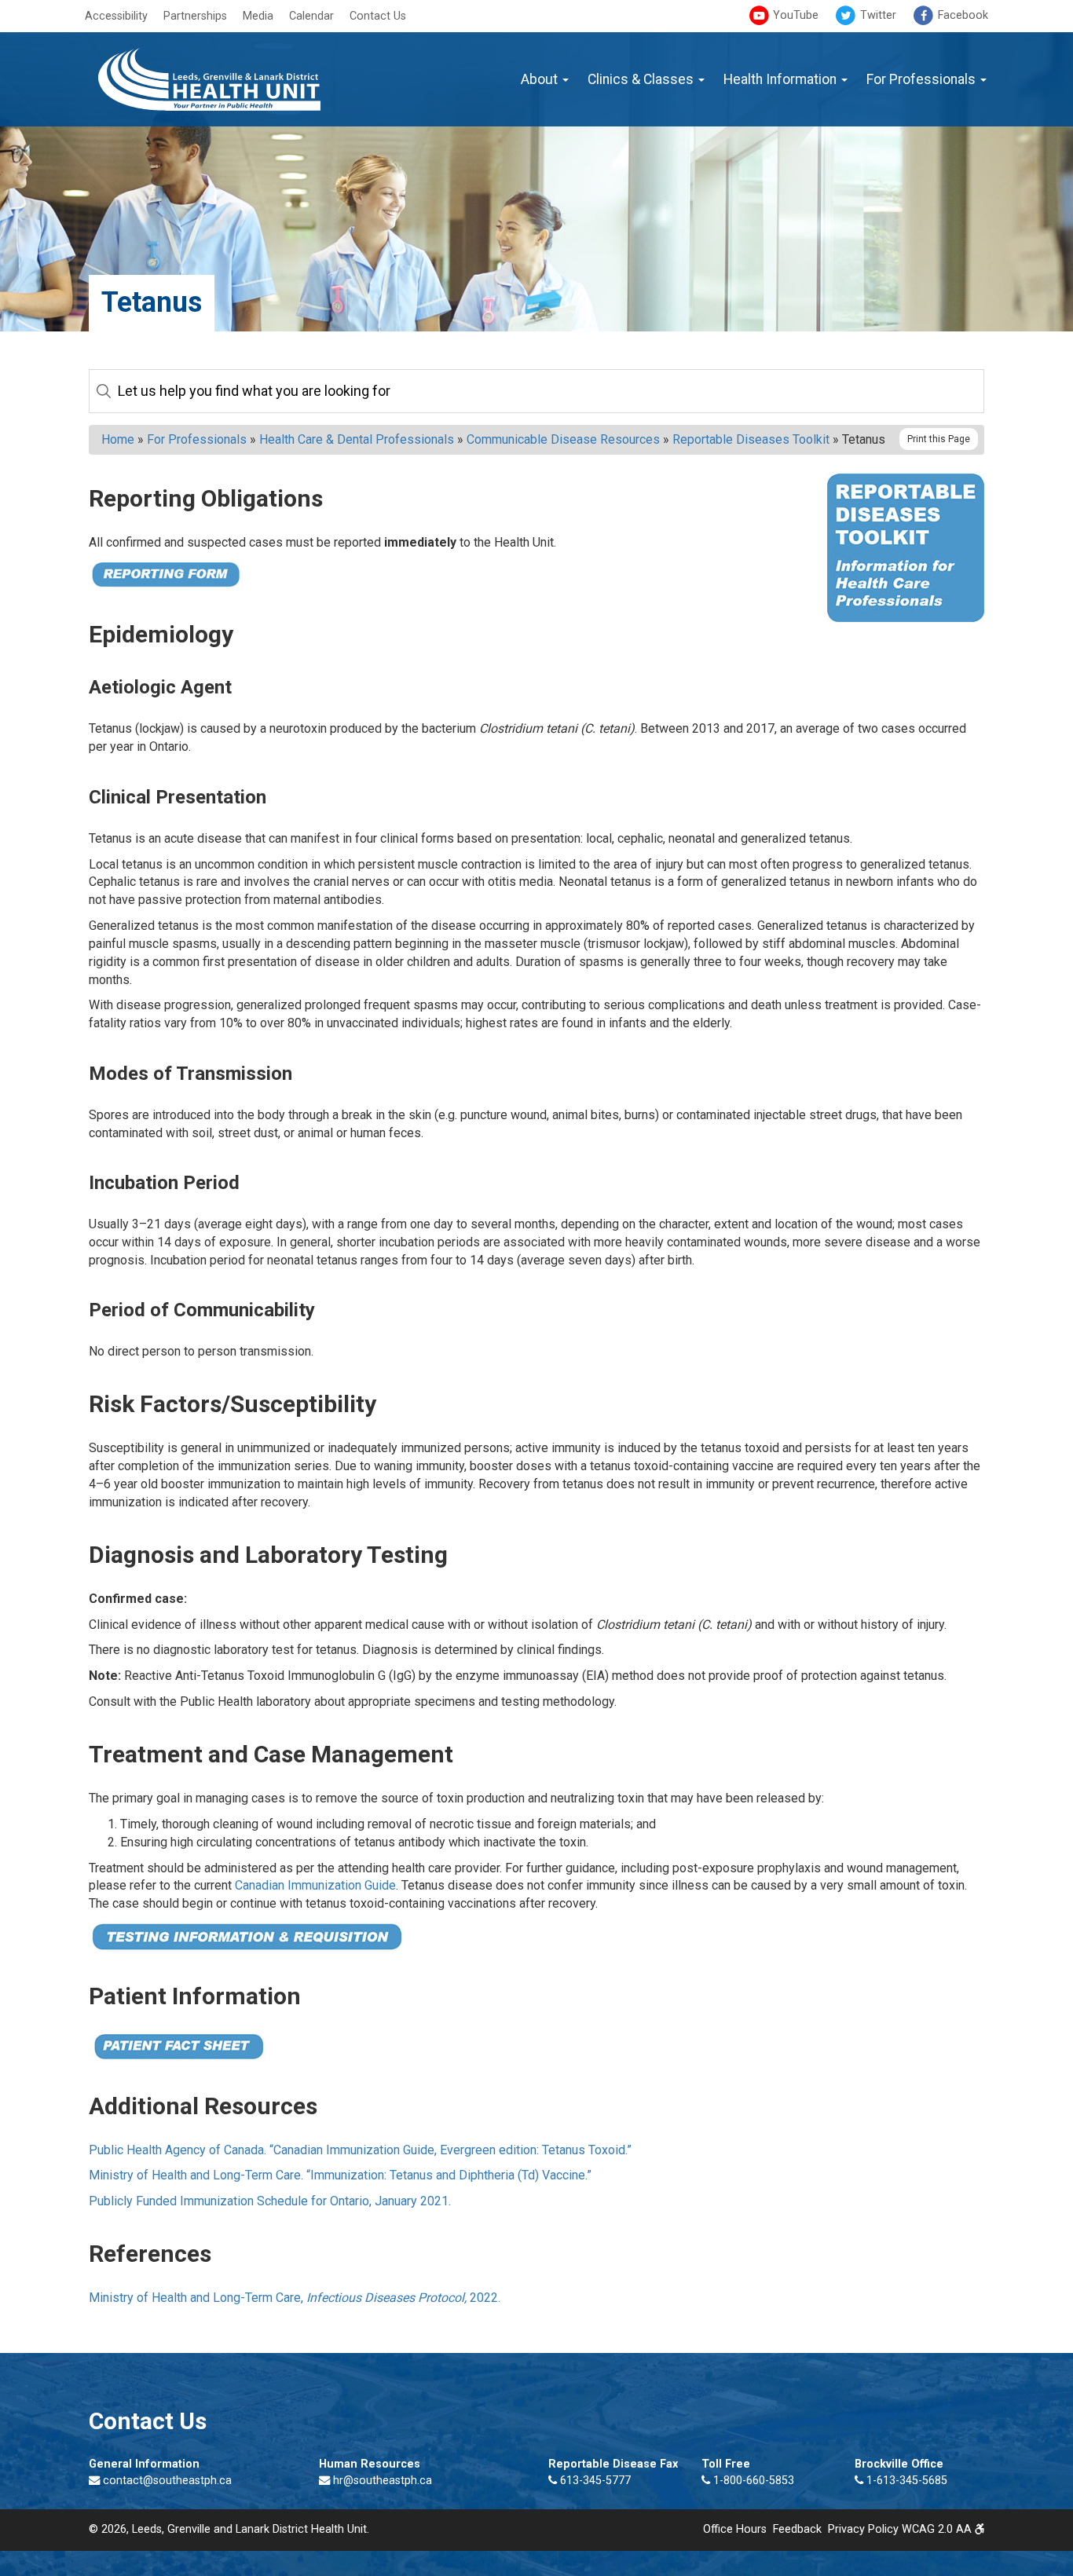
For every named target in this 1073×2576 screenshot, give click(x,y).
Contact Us (378, 16)
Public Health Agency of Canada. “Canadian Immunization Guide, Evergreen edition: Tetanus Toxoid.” (360, 2150)
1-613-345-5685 (905, 2481)
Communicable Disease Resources (563, 439)
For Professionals (923, 79)
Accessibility (116, 16)
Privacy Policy (863, 2529)
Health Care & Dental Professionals (357, 439)
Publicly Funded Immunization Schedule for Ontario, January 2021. (270, 2201)
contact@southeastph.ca (167, 2481)
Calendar (311, 16)
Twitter (877, 15)
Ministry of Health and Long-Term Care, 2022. (295, 2298)
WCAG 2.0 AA (938, 2529)
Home (118, 439)
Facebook (961, 15)
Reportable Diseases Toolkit (751, 439)
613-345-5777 (594, 2481)
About (541, 79)
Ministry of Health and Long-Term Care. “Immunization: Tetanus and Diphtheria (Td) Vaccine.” (340, 2175)
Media (258, 16)
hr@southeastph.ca (383, 2481)
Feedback (797, 2529)
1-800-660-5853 (752, 2481)
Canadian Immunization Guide (315, 1885)
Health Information (782, 79)
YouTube (794, 15)
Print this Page (939, 439)
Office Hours (735, 2529)
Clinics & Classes (642, 79)
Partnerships (195, 16)
